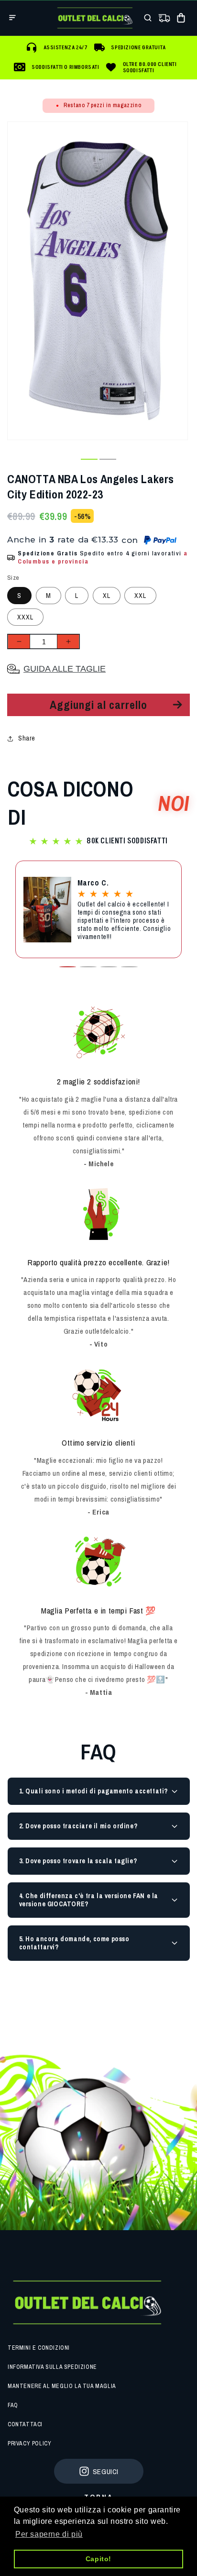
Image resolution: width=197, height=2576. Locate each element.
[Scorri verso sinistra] (70, 459)
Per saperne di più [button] (49, 2534)
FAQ (13, 2405)
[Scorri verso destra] (127, 459)
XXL (140, 596)
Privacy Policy (29, 2443)
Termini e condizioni (39, 2348)
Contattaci (25, 2424)
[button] (12, 18)
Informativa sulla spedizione (52, 2367)
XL (107, 596)
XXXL (25, 617)
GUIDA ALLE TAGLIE (65, 669)
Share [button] (27, 738)
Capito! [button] (98, 2559)
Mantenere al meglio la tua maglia (62, 2386)
